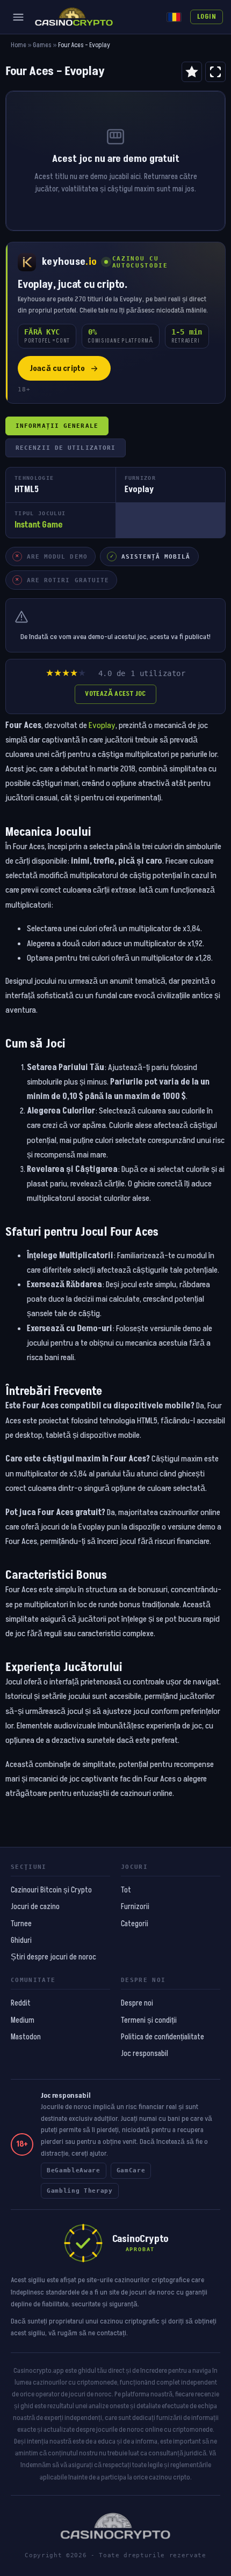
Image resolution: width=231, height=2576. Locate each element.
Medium (23, 2021)
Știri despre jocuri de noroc (53, 1957)
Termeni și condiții (149, 2021)
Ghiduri (21, 1941)
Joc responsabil (145, 2054)
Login (207, 17)
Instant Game (39, 525)
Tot (126, 1890)
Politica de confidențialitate (163, 2037)
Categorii (135, 1924)
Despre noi (137, 2003)
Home (19, 45)
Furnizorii (135, 1907)
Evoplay (102, 725)
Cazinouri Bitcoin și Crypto (51, 1890)
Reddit (21, 2003)
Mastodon (26, 2037)
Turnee (21, 1924)
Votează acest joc (115, 694)
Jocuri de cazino (35, 1907)
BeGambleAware (74, 2170)
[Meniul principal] (18, 17)
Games (42, 45)
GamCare (131, 2170)
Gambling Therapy (80, 2191)
